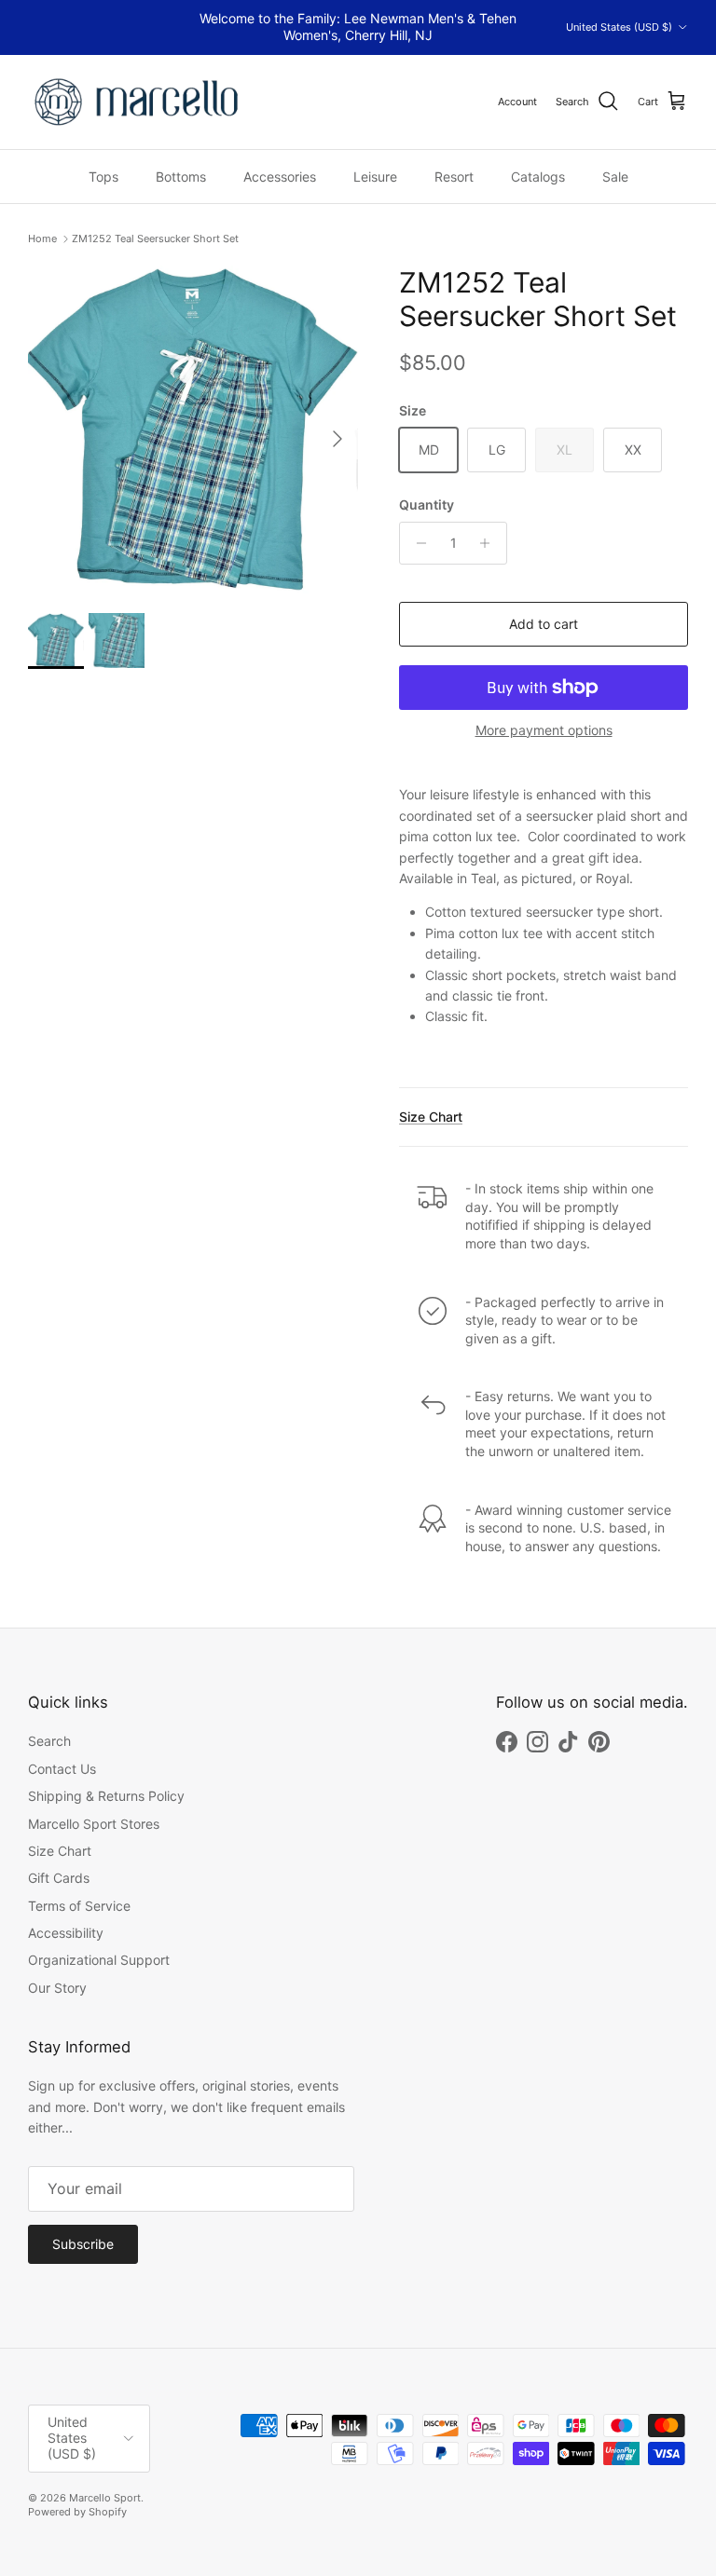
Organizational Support (99, 1960)
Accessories (280, 177)
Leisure (375, 177)
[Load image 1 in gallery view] (193, 430)
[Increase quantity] (490, 543)
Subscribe (83, 2244)
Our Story (57, 1988)
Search (49, 1741)
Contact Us (62, 1769)
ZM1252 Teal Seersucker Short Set (155, 239)
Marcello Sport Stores (94, 1824)
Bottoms (181, 177)
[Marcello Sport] (138, 102)
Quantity (427, 504)
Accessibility (66, 1933)
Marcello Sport (105, 2498)
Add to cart (544, 624)
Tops (103, 177)
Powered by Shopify (77, 2512)
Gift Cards (59, 1878)
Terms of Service (79, 1906)
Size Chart (431, 1117)
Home (42, 239)
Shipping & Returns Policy (106, 1796)
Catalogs (538, 177)
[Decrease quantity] (416, 543)
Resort (454, 177)
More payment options (544, 730)
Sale (615, 177)
